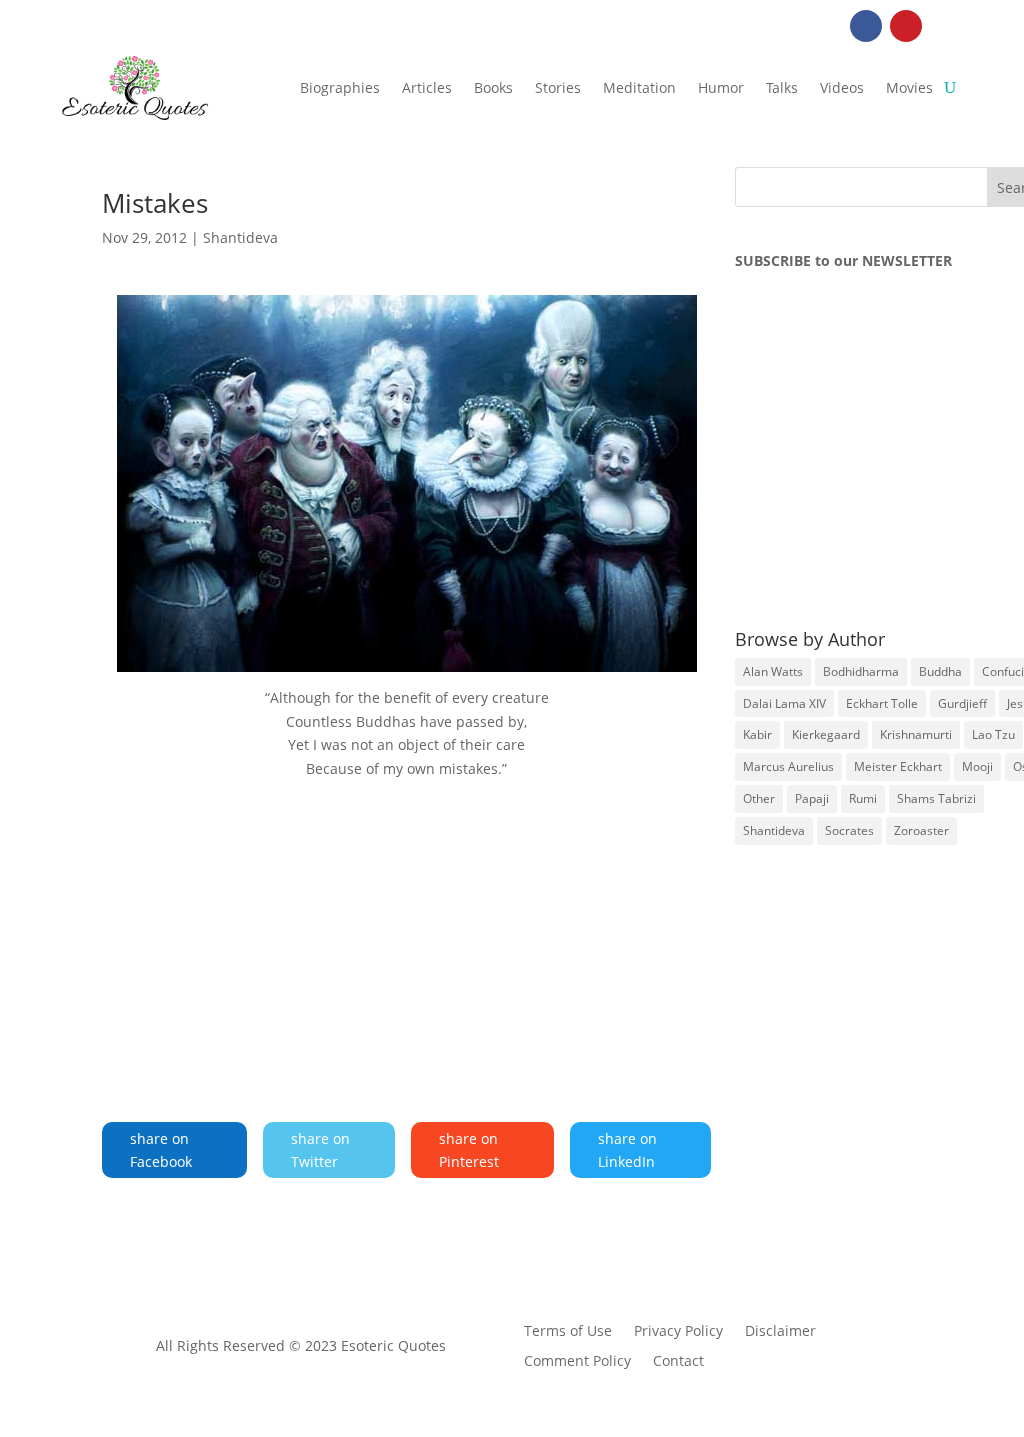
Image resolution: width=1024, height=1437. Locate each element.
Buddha (940, 671)
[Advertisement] (407, 929)
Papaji (812, 798)
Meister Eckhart (898, 766)
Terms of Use (568, 1332)
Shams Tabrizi (936, 798)
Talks (782, 87)
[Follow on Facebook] (866, 26)
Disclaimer (780, 1332)
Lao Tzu (993, 734)
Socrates (849, 830)
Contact (678, 1362)
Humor (721, 87)
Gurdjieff (962, 703)
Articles (427, 87)
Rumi (863, 798)
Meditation (639, 87)
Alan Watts (773, 671)
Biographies (340, 87)
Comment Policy (577, 1362)
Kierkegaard (826, 734)
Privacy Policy (678, 1332)
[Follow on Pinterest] (906, 26)
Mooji (977, 766)
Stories (558, 87)
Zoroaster (921, 830)
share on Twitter (320, 1150)
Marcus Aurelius (788, 766)
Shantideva (240, 237)
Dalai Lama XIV (784, 703)
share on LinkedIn (627, 1150)
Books (493, 87)
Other (759, 798)
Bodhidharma (861, 671)
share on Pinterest (469, 1150)
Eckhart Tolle (882, 703)
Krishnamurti (916, 734)
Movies (909, 87)
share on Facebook (161, 1150)
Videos (842, 87)
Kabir (757, 734)
